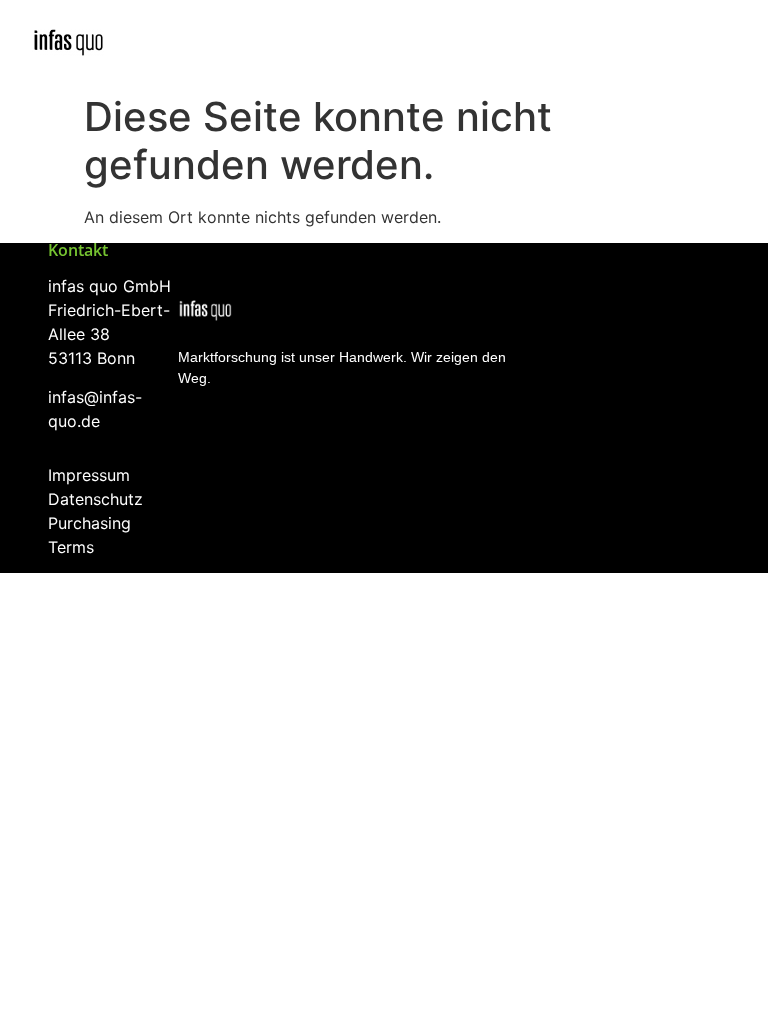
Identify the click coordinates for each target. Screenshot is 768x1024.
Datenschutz (95, 499)
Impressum (89, 475)
